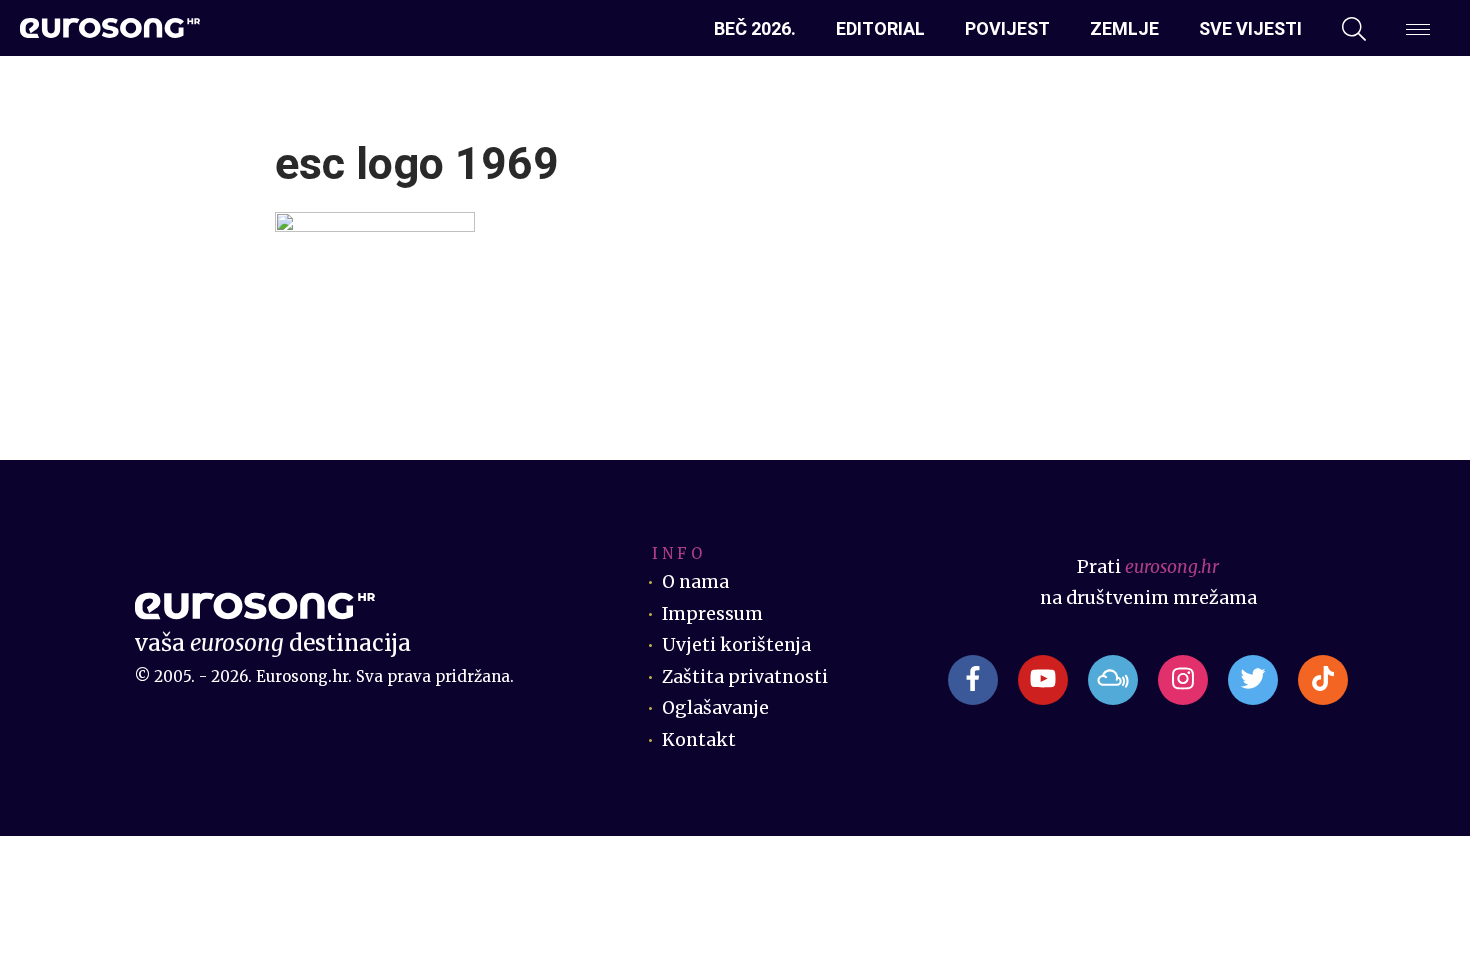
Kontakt (699, 740)
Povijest (1007, 28)
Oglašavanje (715, 708)
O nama (695, 582)
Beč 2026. (755, 28)
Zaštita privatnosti (745, 677)
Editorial (880, 28)
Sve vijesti (1250, 28)
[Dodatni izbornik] (1418, 29)
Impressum (712, 614)
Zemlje (1124, 28)
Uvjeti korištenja (736, 645)
